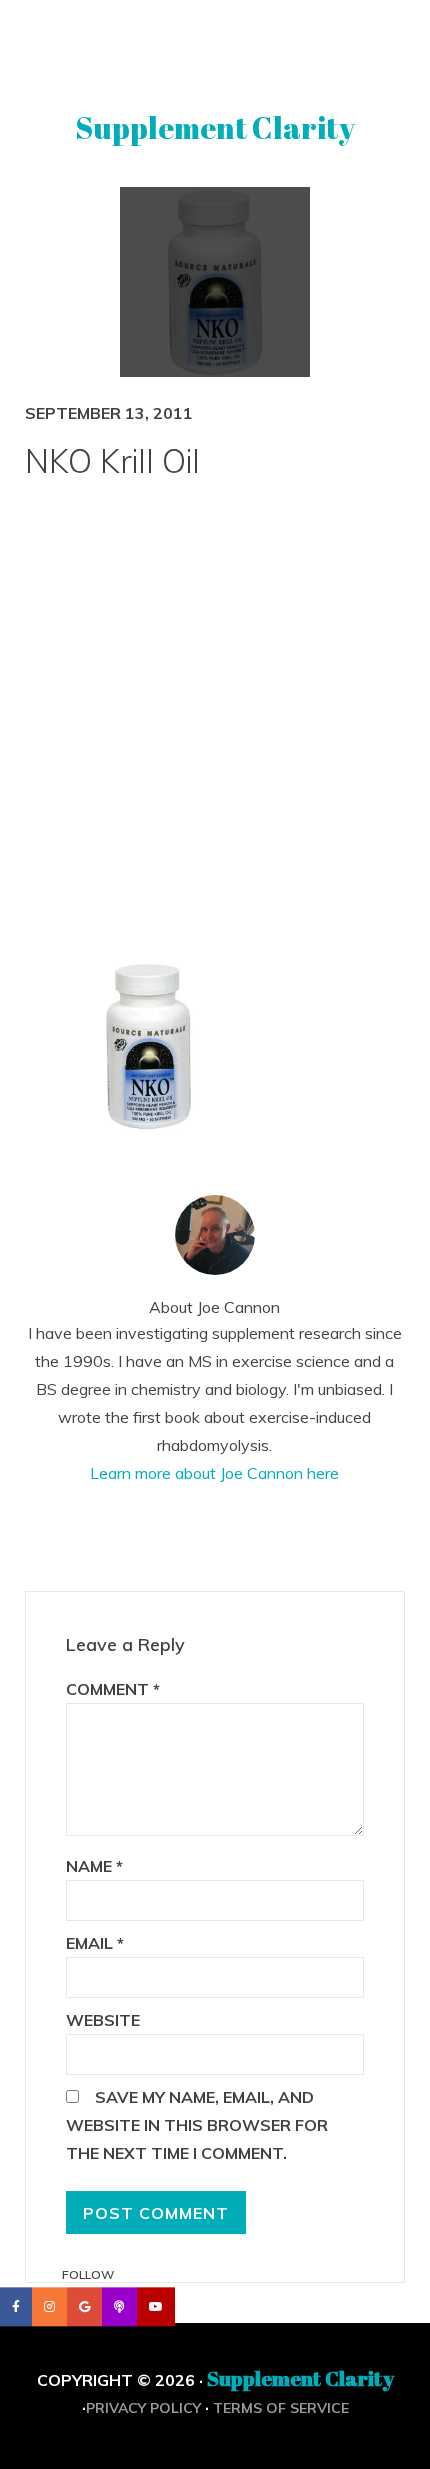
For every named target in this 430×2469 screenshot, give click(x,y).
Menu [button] (215, 43)
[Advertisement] (215, 733)
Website (103, 2020)
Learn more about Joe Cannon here (214, 1473)
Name (94, 1866)
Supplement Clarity (215, 127)
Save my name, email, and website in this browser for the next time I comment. (197, 2125)
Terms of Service (281, 2408)
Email (95, 1943)
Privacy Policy (143, 2408)
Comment (113, 1689)
